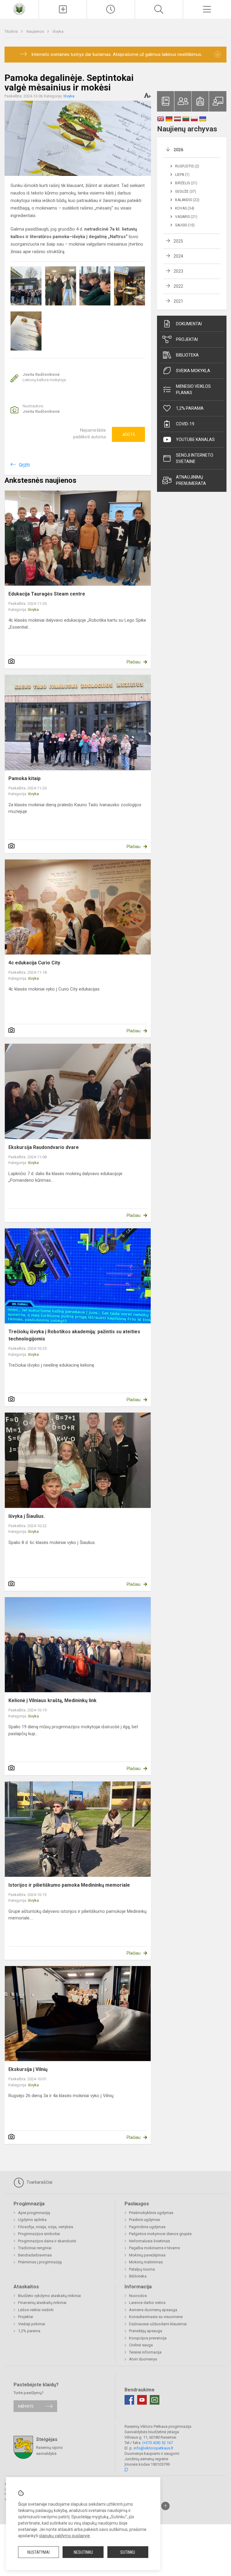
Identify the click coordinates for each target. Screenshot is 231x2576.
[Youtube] (142, 2400)
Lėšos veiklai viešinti (36, 2310)
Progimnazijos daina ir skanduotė (47, 2241)
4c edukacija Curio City (34, 963)
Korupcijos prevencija (148, 2338)
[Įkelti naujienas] (63, 9)
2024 (178, 256)
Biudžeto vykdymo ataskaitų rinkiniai (49, 2296)
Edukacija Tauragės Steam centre (47, 594)
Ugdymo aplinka (32, 2220)
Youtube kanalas (195, 440)
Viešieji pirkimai (32, 2324)
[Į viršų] (165, 2506)
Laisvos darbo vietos (147, 2303)
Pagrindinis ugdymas (147, 2227)
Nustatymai (38, 2552)
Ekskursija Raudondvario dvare (44, 1147)
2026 (178, 150)
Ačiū (129, 434)
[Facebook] (129, 2400)
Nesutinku (83, 2552)
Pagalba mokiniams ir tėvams (154, 2248)
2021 (178, 301)
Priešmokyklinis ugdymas (151, 2213)
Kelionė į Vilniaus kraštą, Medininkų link (52, 1700)
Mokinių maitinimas (146, 2262)
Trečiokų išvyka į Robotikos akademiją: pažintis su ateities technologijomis (74, 1335)
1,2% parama (190, 408)
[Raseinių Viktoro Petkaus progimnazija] (19, 9)
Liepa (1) (182, 175)
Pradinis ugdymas (145, 2220)
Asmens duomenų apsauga (153, 2310)
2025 (178, 241)
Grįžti (24, 465)
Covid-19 (185, 424)
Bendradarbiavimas (35, 2255)
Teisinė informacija (145, 2352)
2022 (178, 286)
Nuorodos (138, 2296)
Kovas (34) (185, 208)
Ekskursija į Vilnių (28, 2069)
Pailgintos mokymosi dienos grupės (160, 2234)
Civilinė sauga (141, 2345)
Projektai (187, 339)
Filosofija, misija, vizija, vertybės (46, 2227)
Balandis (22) (187, 200)
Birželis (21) (186, 183)
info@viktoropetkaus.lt (153, 2448)
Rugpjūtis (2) (187, 166)
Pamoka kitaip (25, 778)
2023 (178, 271)
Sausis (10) (185, 225)
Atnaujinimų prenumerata (191, 480)
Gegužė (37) (186, 191)
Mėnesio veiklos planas (193, 389)
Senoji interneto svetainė (195, 458)
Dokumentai (189, 324)
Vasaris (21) (186, 217)
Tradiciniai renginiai (35, 2248)
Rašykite (26, 2406)
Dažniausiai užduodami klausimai (158, 2324)
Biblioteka (187, 355)
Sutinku (128, 2552)
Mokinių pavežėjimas (147, 2255)
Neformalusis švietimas (149, 2241)
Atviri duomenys (143, 2359)
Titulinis (12, 31)
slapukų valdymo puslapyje (65, 2536)
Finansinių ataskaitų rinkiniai (42, 2303)
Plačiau (134, 662)
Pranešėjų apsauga (146, 2331)
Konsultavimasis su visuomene (156, 2317)
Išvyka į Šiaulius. (27, 1516)
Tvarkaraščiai (39, 2182)
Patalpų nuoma (142, 2269)
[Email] (155, 2400)
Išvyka (58, 31)
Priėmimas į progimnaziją (40, 2262)
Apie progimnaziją (34, 2213)
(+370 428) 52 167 (158, 2443)
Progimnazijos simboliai (39, 2234)
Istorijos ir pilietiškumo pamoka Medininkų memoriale (69, 1885)
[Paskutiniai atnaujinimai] (111, 9)
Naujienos (36, 31)
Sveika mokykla (193, 371)
